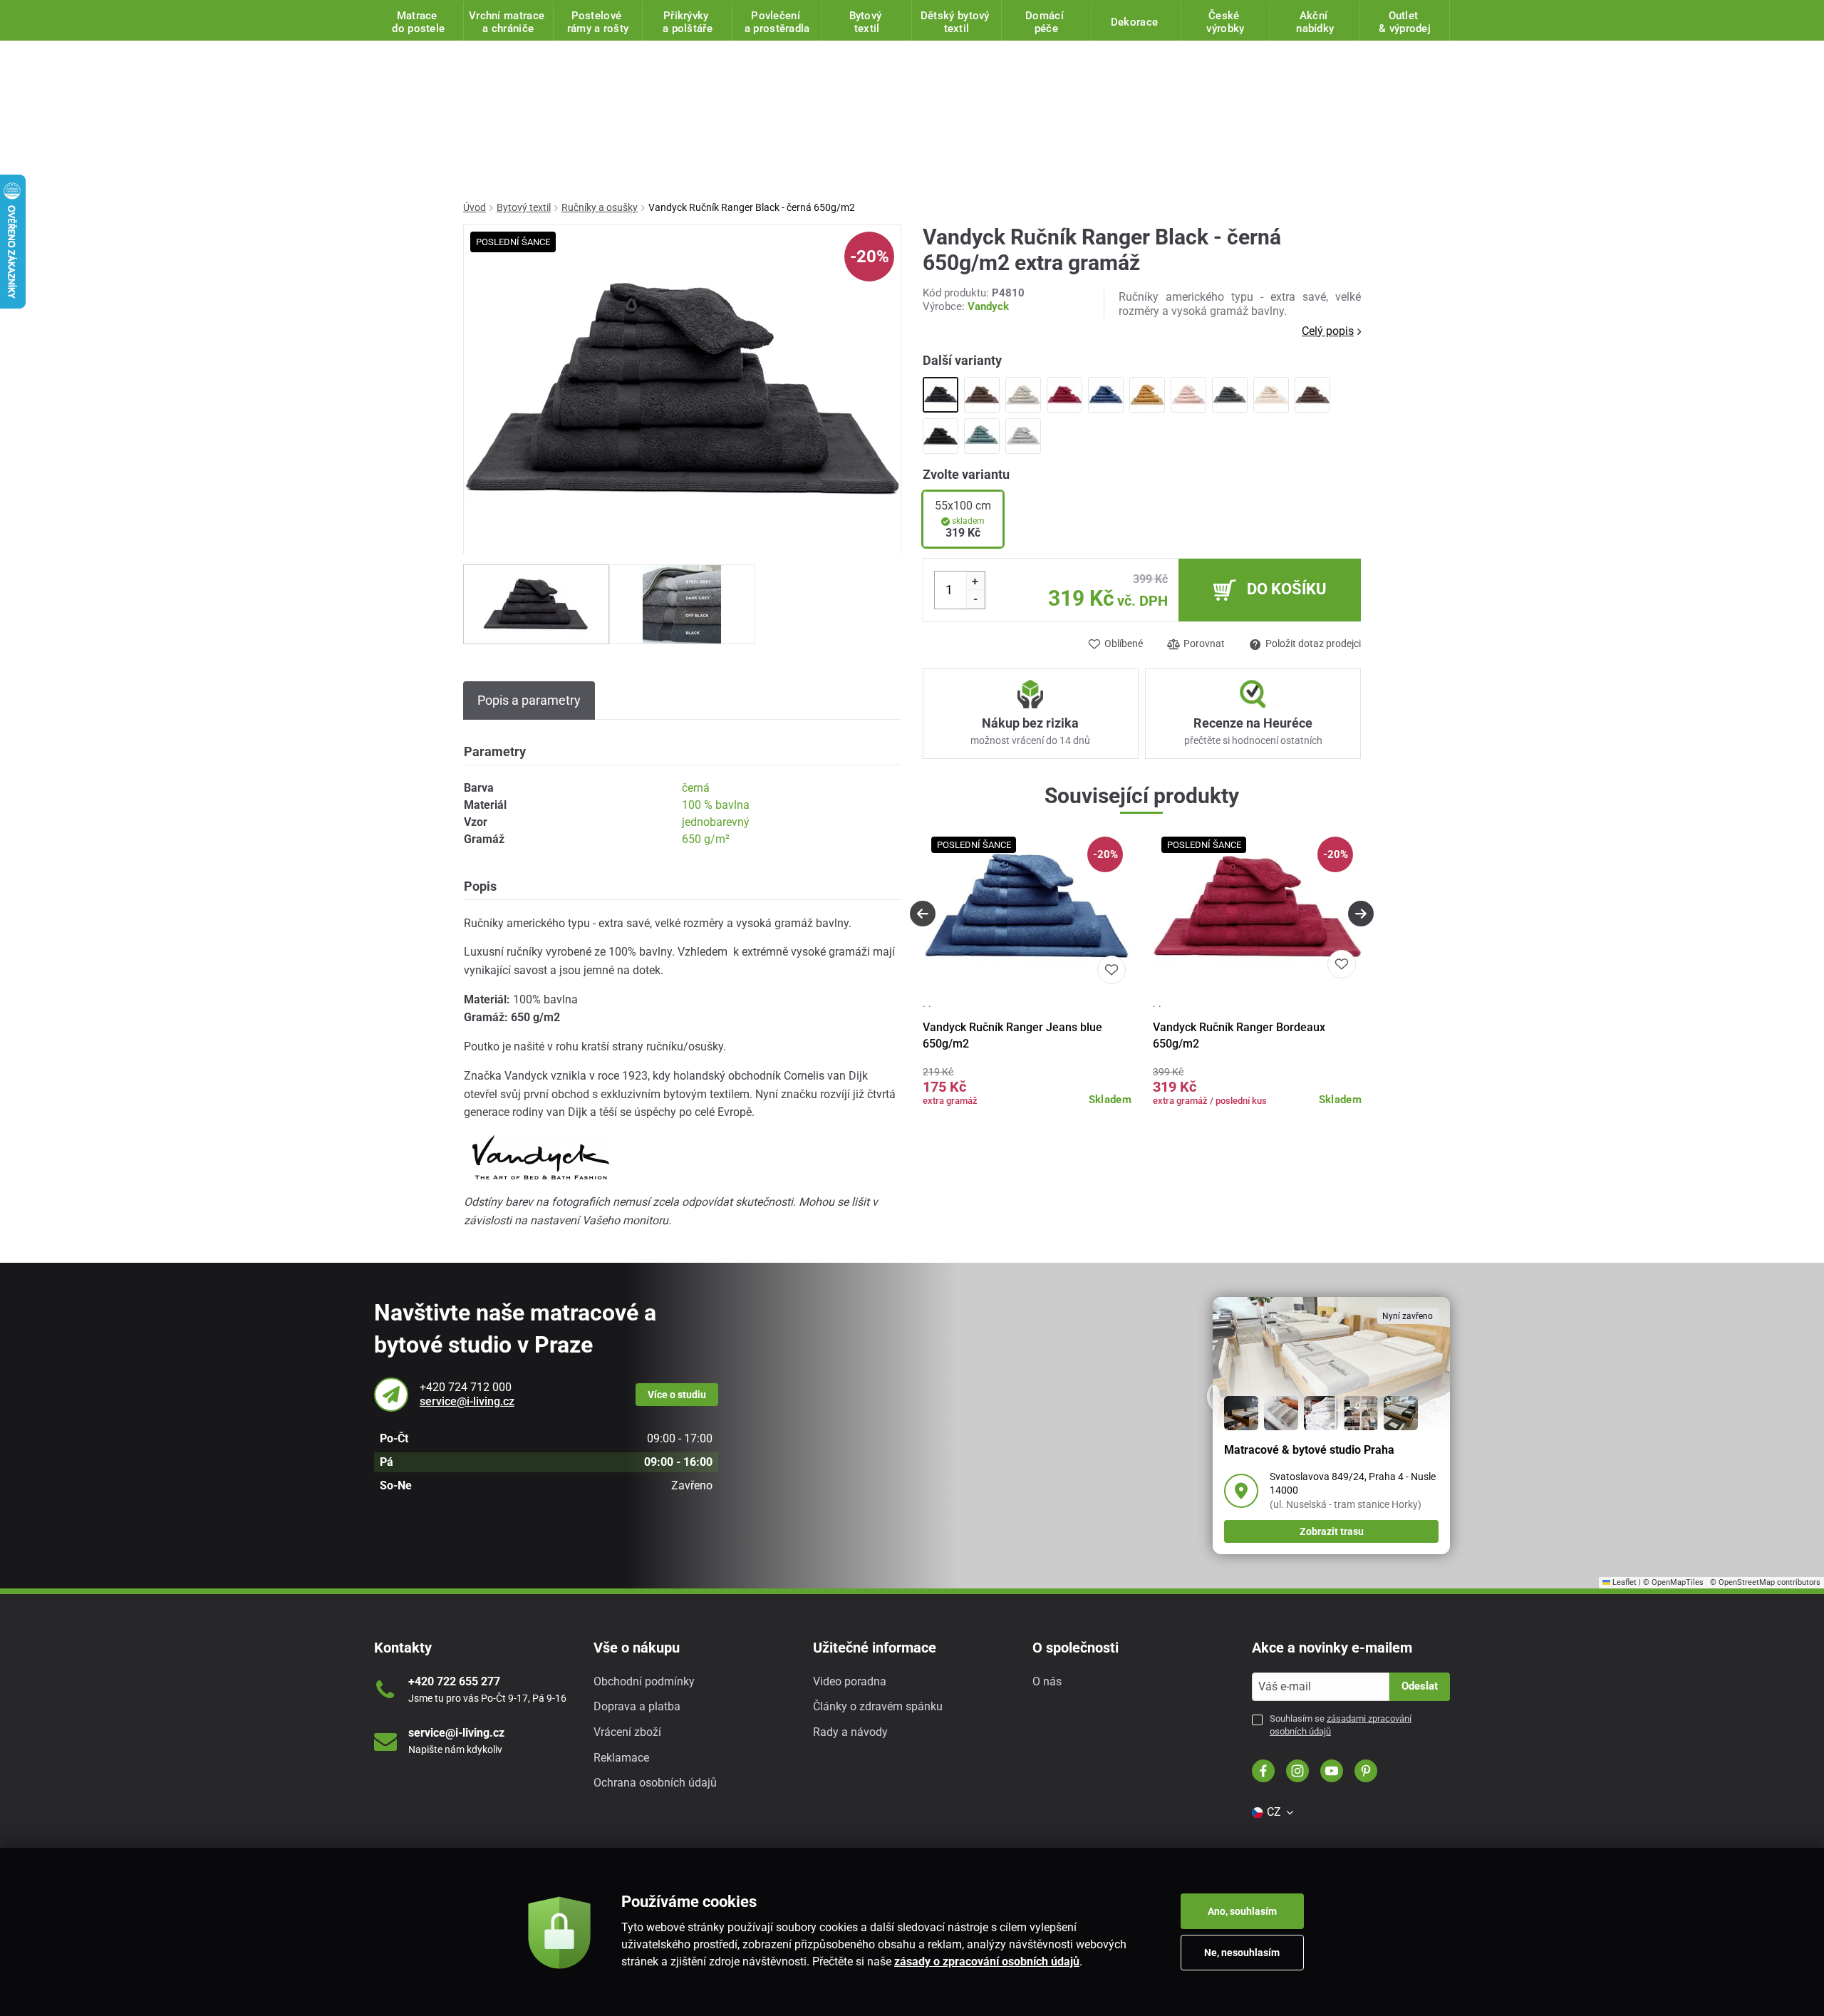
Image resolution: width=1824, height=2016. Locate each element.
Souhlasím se (1341, 1725)
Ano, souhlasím (1242, 1911)
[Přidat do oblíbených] (1111, 970)
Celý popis (1328, 331)
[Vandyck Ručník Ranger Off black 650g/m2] (940, 436)
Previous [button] (923, 914)
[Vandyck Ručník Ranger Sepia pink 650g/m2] (1188, 395)
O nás (1047, 1681)
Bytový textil (524, 207)
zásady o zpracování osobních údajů (987, 1961)
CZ (1274, 1812)
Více (677, 1395)
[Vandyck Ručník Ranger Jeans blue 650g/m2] (1106, 395)
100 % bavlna (716, 805)
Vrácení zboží (627, 1732)
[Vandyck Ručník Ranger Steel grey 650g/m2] (1023, 436)
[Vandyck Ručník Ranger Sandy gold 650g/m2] (1147, 395)
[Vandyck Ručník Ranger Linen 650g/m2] (1023, 395)
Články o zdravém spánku (878, 1706)
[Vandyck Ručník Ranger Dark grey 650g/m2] (1230, 395)
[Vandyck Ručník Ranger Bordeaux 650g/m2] (1064, 395)
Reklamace (621, 1758)
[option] (536, 604)
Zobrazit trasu (1332, 1531)
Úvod (475, 207)
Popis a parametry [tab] (529, 700)
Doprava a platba (637, 1706)
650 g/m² (706, 839)
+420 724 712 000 (466, 1387)
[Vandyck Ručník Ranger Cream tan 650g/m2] (1271, 395)
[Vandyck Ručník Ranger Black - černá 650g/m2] (940, 395)
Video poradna (850, 1681)
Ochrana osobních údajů (655, 1783)
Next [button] (1361, 914)
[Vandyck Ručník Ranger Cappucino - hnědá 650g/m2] (982, 395)
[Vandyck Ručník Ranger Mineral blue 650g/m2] (982, 436)
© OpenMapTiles (1673, 1582)
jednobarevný (716, 822)
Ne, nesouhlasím (1242, 1953)
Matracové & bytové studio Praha (1309, 1450)
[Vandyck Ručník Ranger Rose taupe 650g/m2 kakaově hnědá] (1312, 395)
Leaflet (1623, 1582)
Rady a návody (850, 1732)
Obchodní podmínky (644, 1681)
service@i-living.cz (467, 1401)
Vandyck (988, 306)
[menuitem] (1272, 1812)
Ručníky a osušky (600, 207)
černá (696, 788)
